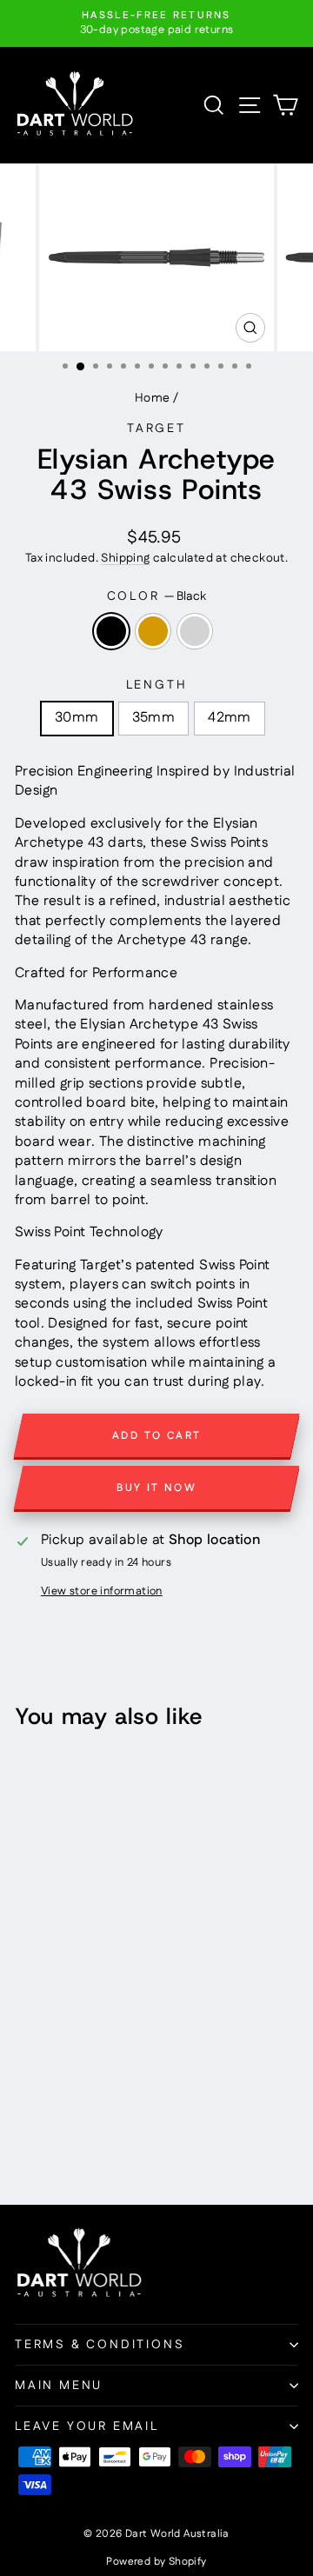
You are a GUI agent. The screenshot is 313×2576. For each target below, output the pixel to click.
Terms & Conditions (100, 2345)
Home (153, 398)
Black (111, 631)
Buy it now (156, 1488)
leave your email (87, 2426)
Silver (195, 631)
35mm (154, 718)
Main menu (59, 2386)
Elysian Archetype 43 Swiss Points (60, 1887)
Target (156, 429)
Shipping (125, 558)
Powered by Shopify (156, 2562)
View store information (102, 1591)
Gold (153, 631)
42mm (230, 718)
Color (157, 597)
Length (157, 686)
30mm (77, 718)
